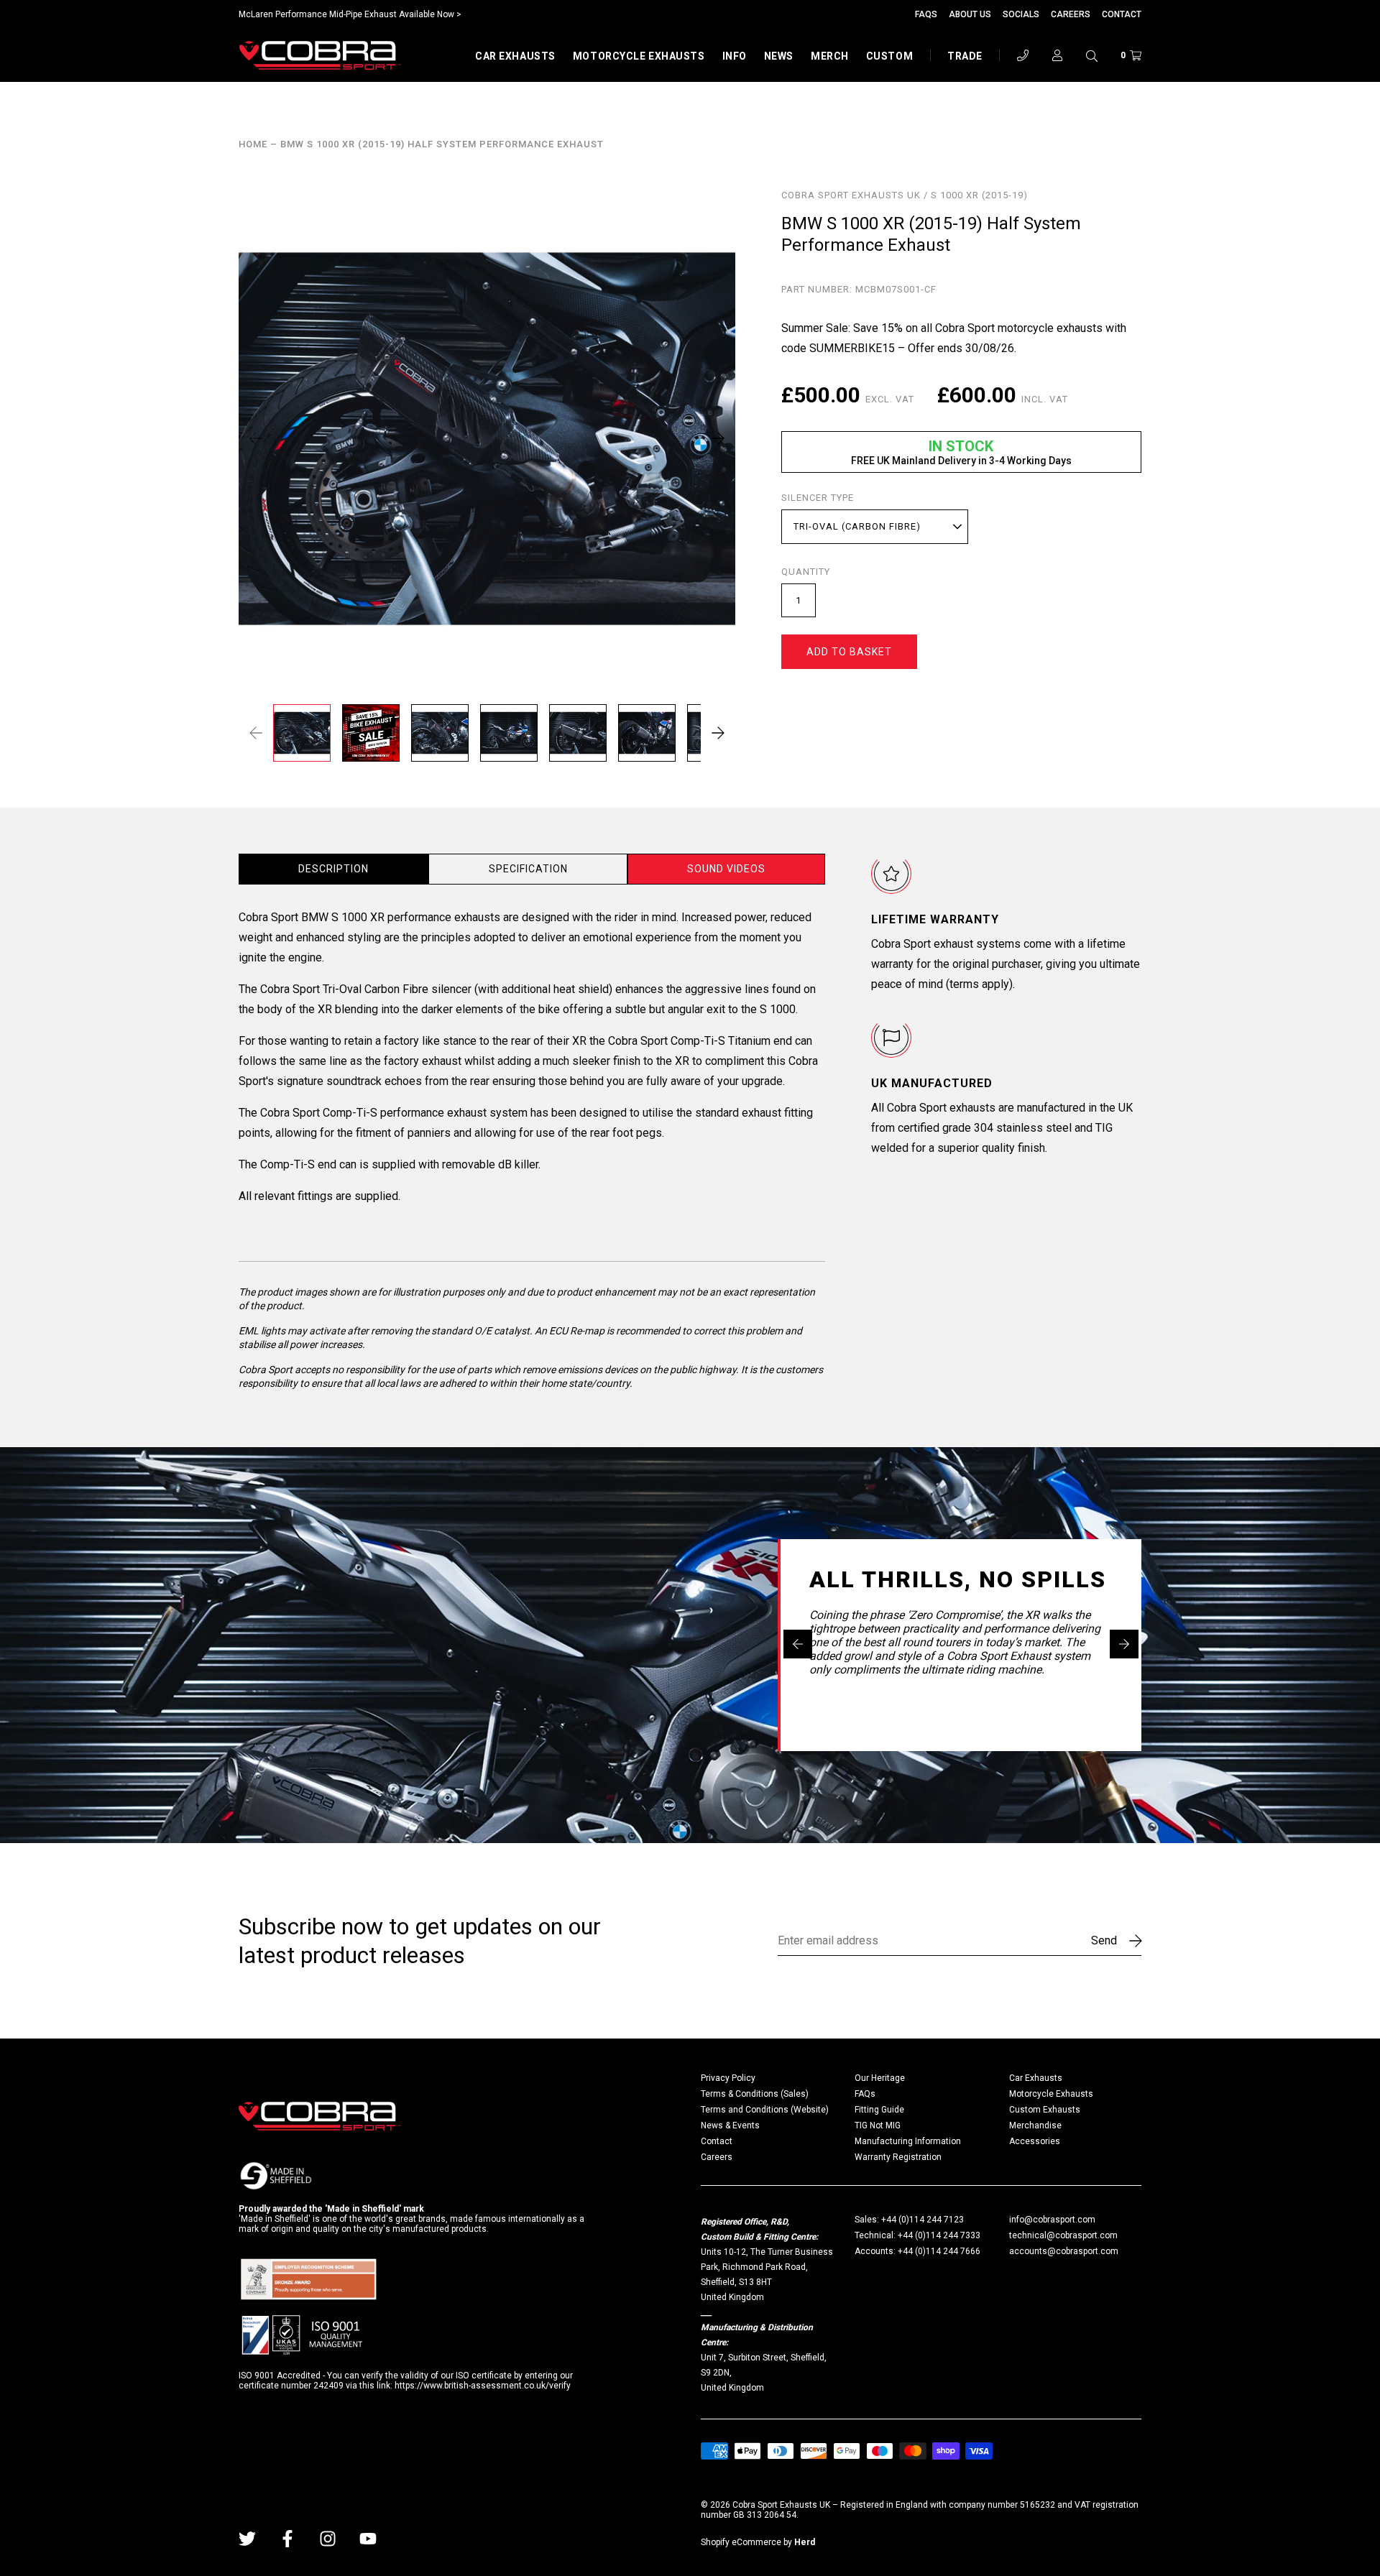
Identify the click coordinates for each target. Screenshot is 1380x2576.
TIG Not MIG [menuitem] (878, 2125)
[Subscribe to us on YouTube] (368, 2539)
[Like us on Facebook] (287, 2539)
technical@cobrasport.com (1063, 2235)
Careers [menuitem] (717, 2157)
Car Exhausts (515, 56)
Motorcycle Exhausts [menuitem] (1051, 2094)
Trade (965, 56)
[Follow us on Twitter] (247, 2539)
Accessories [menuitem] (1035, 2141)
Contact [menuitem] (717, 2141)
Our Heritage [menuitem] (880, 2078)
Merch (830, 56)
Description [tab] (333, 869)
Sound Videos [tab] (726, 869)
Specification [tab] (528, 869)
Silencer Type (818, 498)
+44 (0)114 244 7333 (939, 2235)
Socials (1021, 14)
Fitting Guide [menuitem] (879, 2110)
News (779, 56)
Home (253, 144)
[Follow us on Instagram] (328, 2539)
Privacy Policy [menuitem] (728, 2078)
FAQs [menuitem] (865, 2094)
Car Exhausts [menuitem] (1036, 2078)
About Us (970, 14)
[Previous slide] (798, 1644)
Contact (1122, 14)
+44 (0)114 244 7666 (939, 2251)
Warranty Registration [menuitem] (898, 2157)
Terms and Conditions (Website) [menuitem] (765, 2110)
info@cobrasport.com (1052, 2220)
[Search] (1092, 55)
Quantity (806, 572)
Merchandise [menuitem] (1035, 2125)
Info (735, 56)
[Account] (1057, 55)
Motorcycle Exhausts (639, 56)
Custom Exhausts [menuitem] (1045, 2110)
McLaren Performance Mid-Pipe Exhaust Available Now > (350, 14)
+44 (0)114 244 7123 (923, 2220)
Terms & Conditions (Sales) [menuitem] (755, 2094)
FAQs (926, 14)
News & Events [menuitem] (730, 2125)
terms (964, 984)
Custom (889, 56)
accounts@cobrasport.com (1064, 2251)
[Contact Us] (1023, 55)
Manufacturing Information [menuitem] (908, 2141)
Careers (1071, 14)
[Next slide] (1124, 1644)
